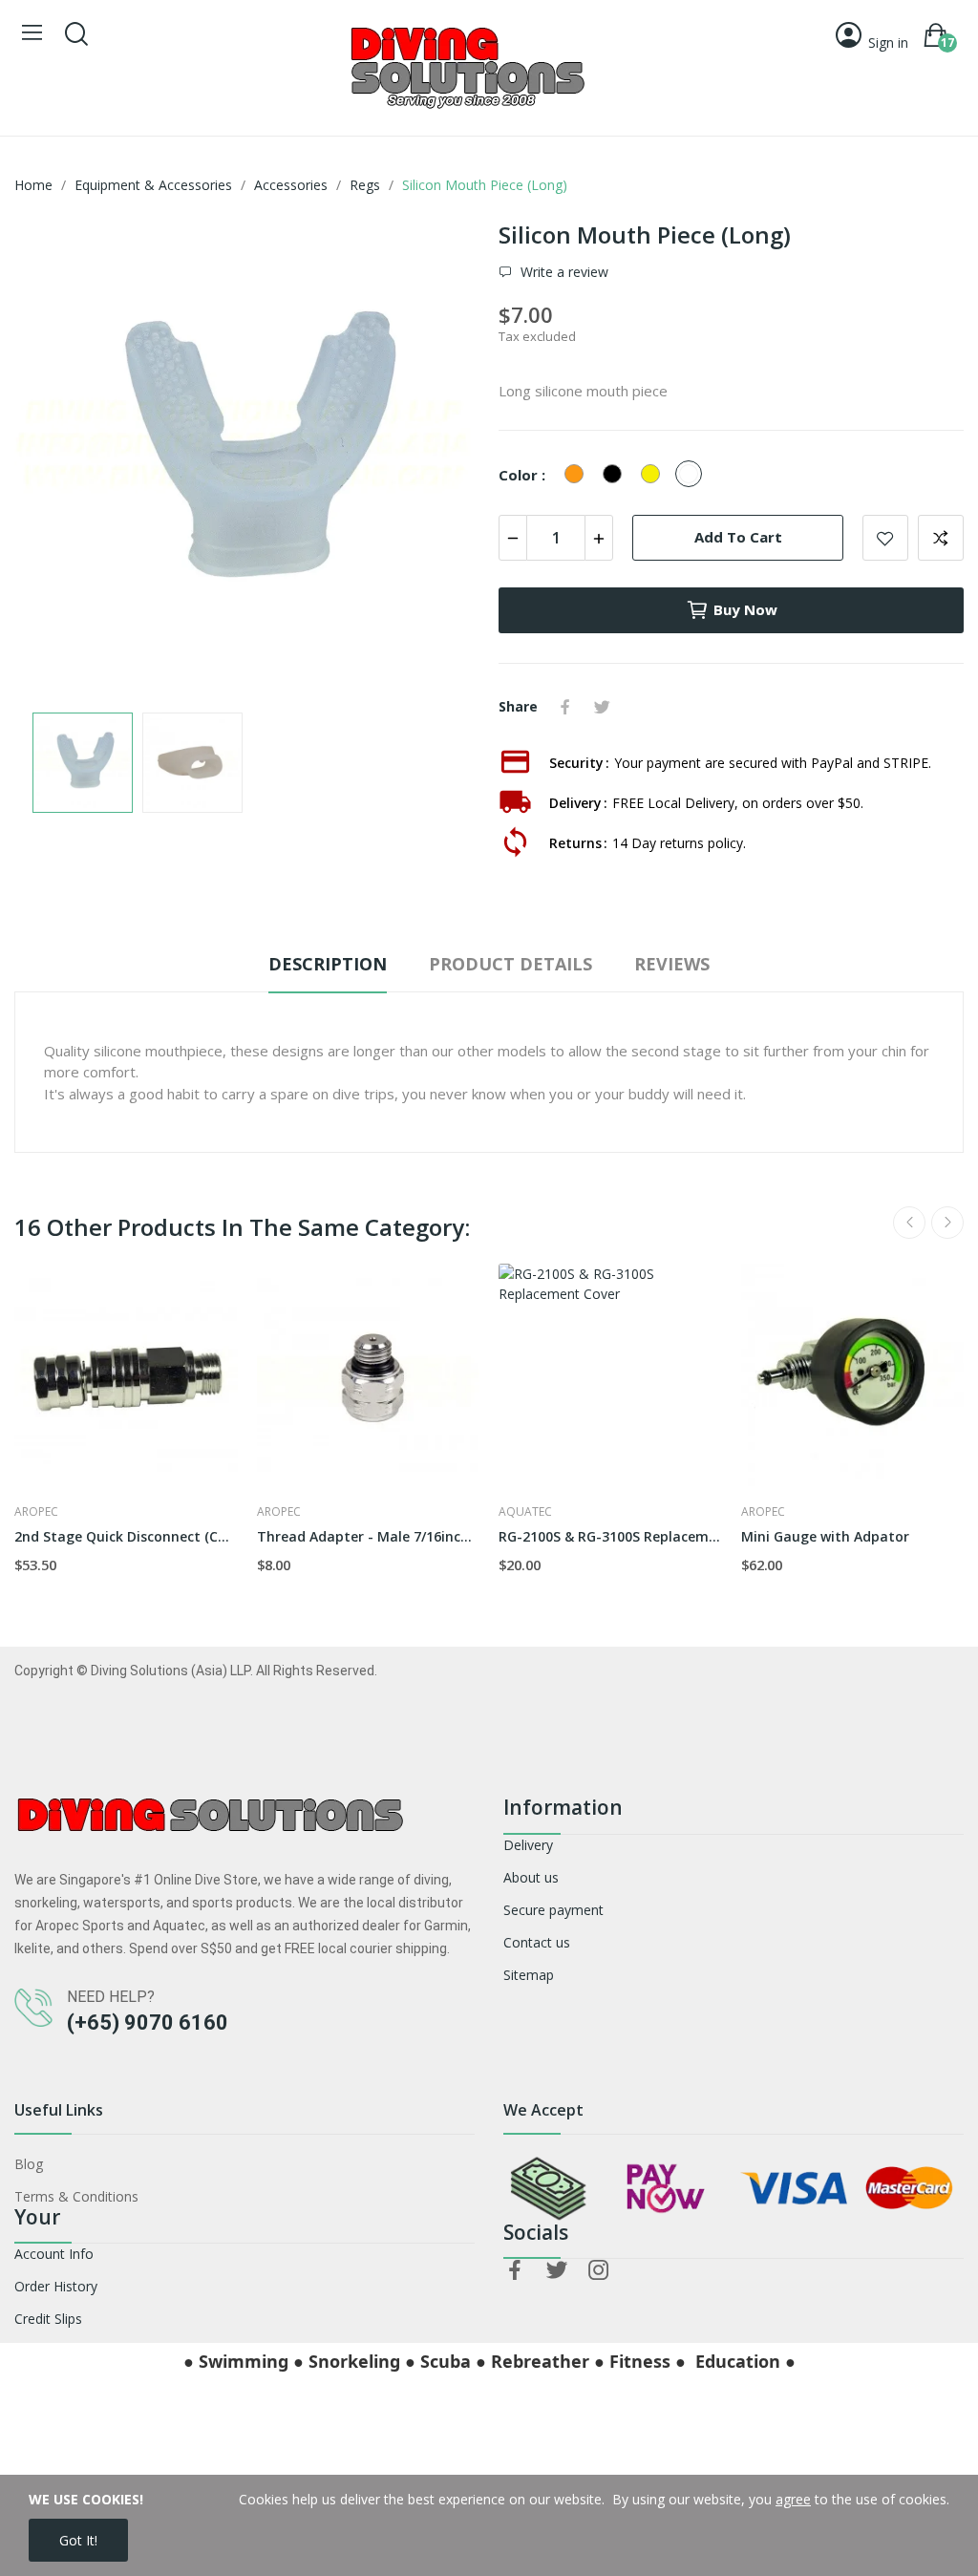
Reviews (672, 964)
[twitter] (557, 2271)
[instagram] (599, 2271)
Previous (59, 458)
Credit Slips (48, 2319)
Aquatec (525, 1512)
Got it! (78, 2540)
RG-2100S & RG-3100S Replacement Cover (610, 1536)
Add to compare (941, 538)
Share (565, 707)
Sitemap (529, 1975)
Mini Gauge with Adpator (825, 1536)
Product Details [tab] (510, 964)
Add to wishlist (885, 538)
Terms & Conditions (76, 2196)
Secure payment (553, 1910)
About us (531, 1877)
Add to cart (738, 537)
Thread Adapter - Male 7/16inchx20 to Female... (369, 1536)
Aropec (36, 1512)
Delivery (528, 1845)
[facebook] (515, 2271)
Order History (56, 2286)
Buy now (745, 609)
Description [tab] (328, 964)
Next (435, 458)
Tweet (602, 707)
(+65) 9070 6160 (148, 2022)
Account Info (54, 2254)
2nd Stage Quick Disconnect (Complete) (126, 1536)
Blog (29, 2164)
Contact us (537, 1942)
